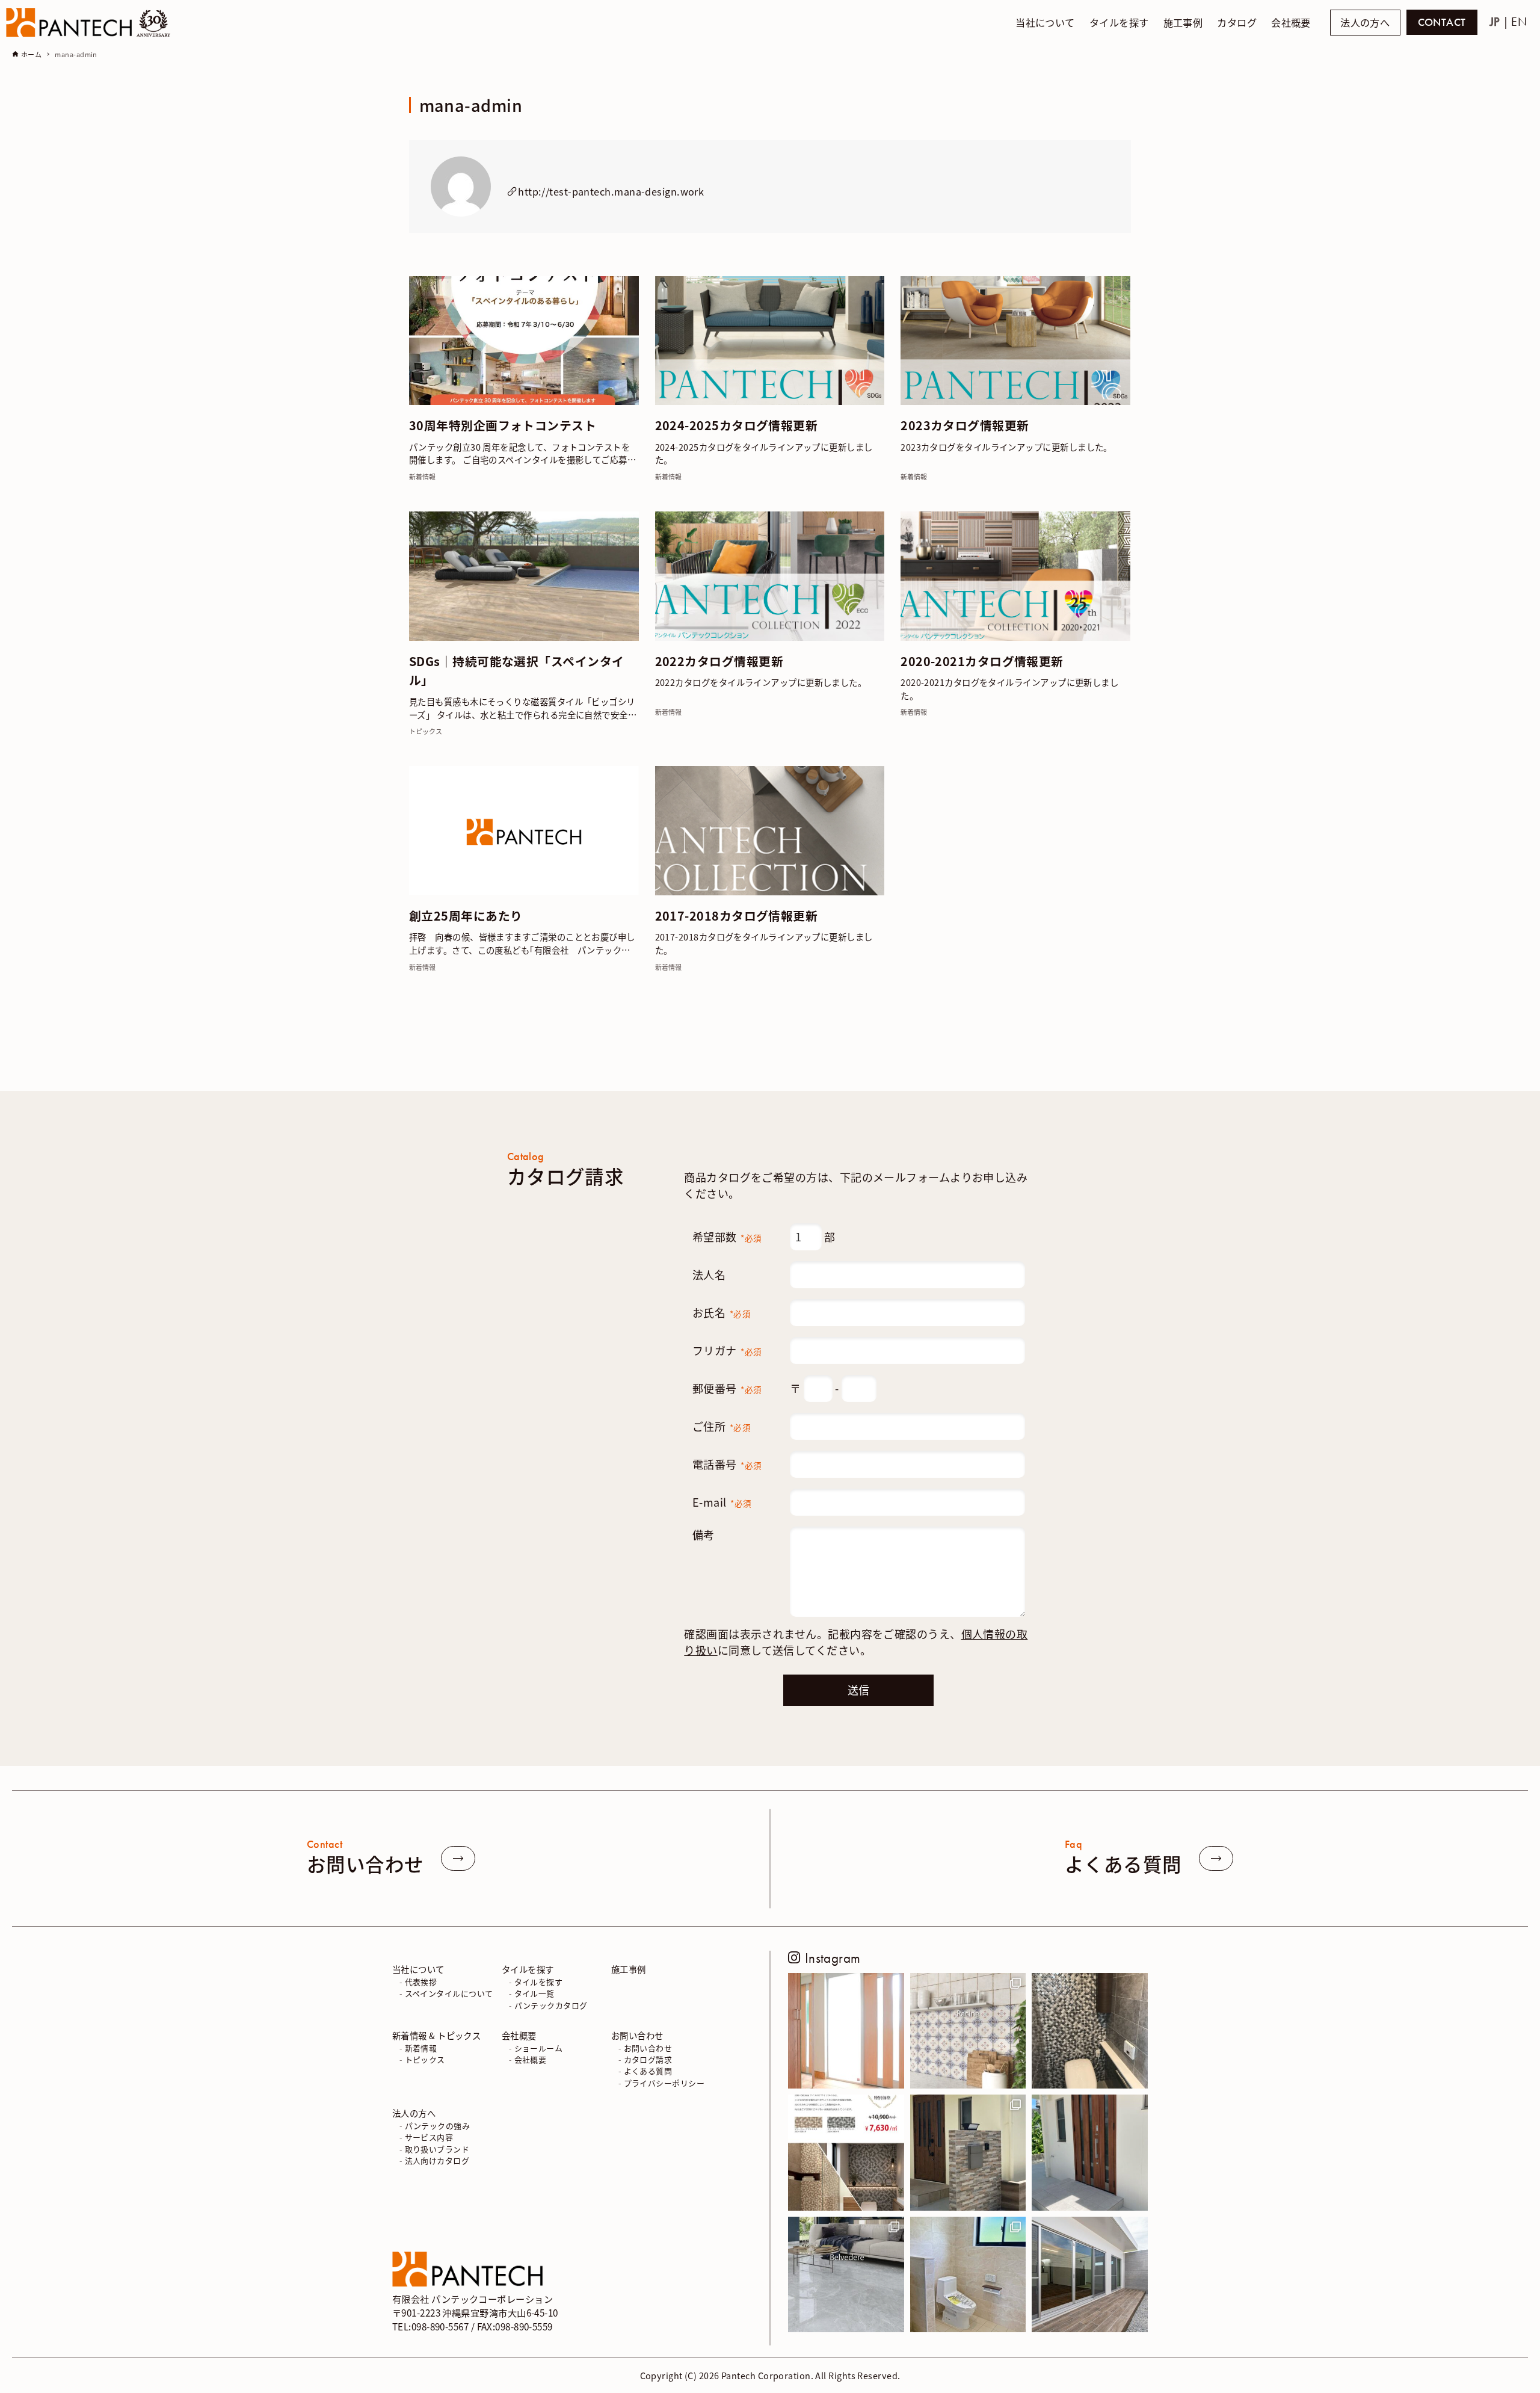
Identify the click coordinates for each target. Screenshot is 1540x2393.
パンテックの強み (438, 2126)
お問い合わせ (637, 2035)
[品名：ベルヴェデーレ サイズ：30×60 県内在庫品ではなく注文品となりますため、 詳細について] (846, 2275)
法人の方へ (1365, 23)
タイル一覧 (534, 1993)
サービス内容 (429, 2137)
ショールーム (539, 2048)
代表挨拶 (421, 1982)
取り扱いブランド (437, 2149)
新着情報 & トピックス (436, 2035)
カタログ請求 (648, 2059)
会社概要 (519, 2035)
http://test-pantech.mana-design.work (611, 191)
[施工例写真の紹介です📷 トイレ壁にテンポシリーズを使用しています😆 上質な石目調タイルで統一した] (968, 2275)
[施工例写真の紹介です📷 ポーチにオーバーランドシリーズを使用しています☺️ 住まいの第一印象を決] (1090, 2153)
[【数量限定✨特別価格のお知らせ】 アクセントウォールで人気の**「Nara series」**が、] (846, 2153)
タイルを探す (528, 1969)
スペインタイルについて (449, 1993)
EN (1519, 22)
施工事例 (629, 1969)
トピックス (425, 2059)
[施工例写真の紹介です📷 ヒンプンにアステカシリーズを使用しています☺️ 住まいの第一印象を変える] (968, 2153)
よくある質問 (648, 2071)
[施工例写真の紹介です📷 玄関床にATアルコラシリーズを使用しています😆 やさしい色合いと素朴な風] (846, 2031)
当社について (418, 1969)
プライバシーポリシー (664, 2083)
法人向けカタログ (437, 2160)
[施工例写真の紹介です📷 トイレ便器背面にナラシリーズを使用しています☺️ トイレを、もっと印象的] (1090, 2031)
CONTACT (1442, 22)
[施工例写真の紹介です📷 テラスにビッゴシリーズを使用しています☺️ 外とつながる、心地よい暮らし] (1090, 2275)
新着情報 (421, 2048)
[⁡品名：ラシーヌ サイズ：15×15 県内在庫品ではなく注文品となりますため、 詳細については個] (968, 2031)
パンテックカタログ (551, 2005)
